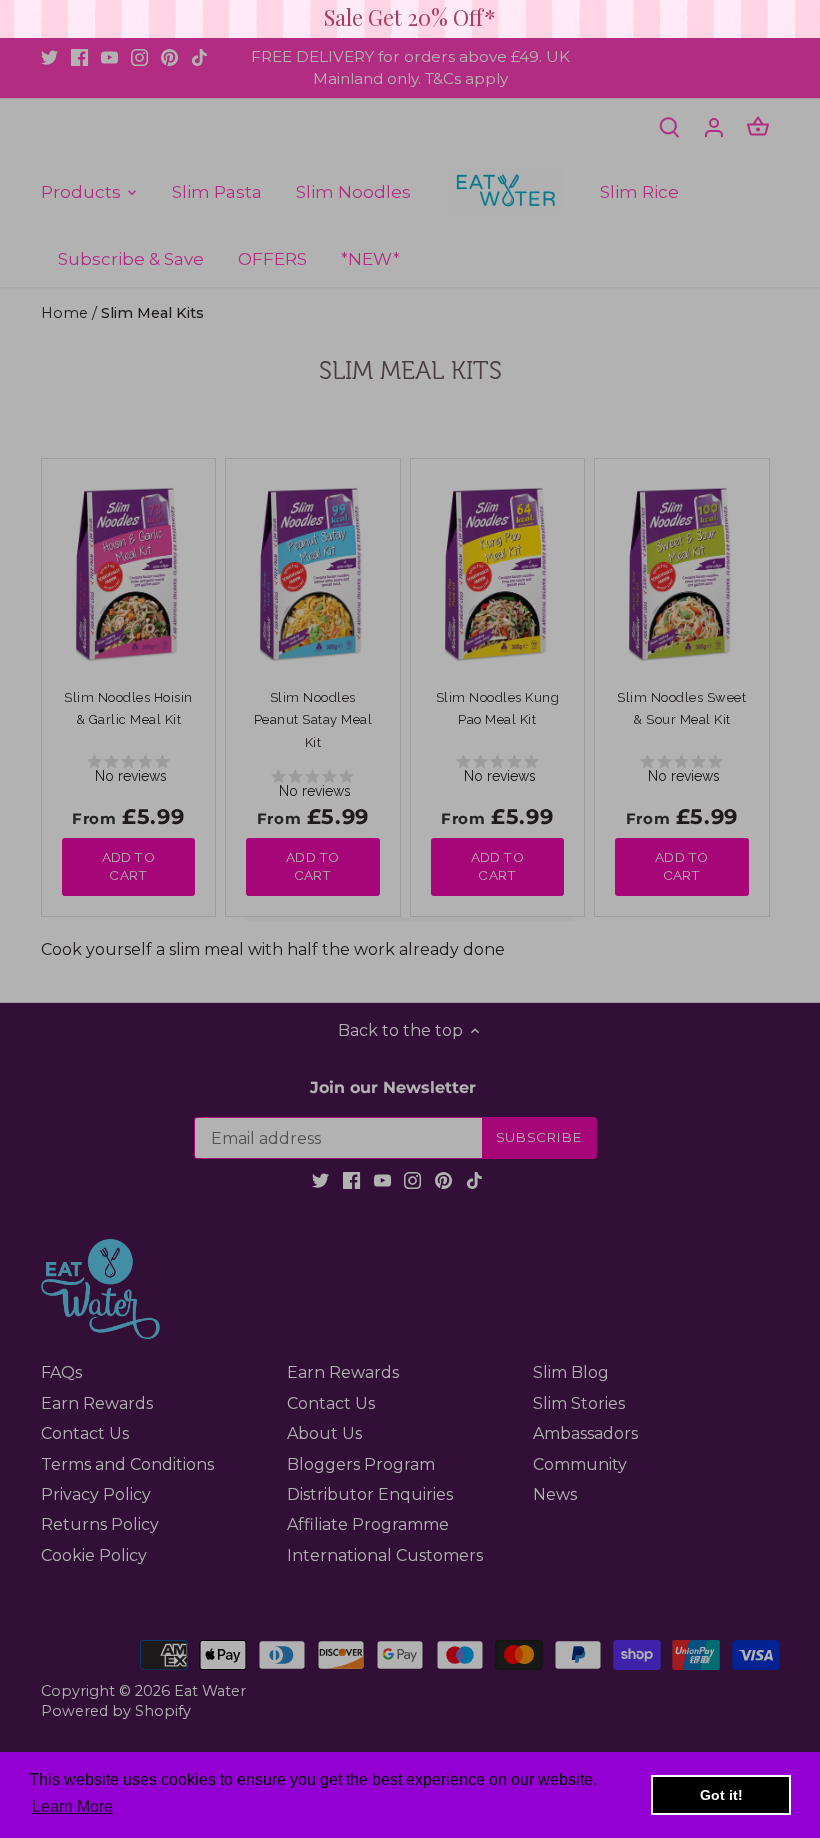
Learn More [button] (72, 1806)
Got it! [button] (721, 1795)
